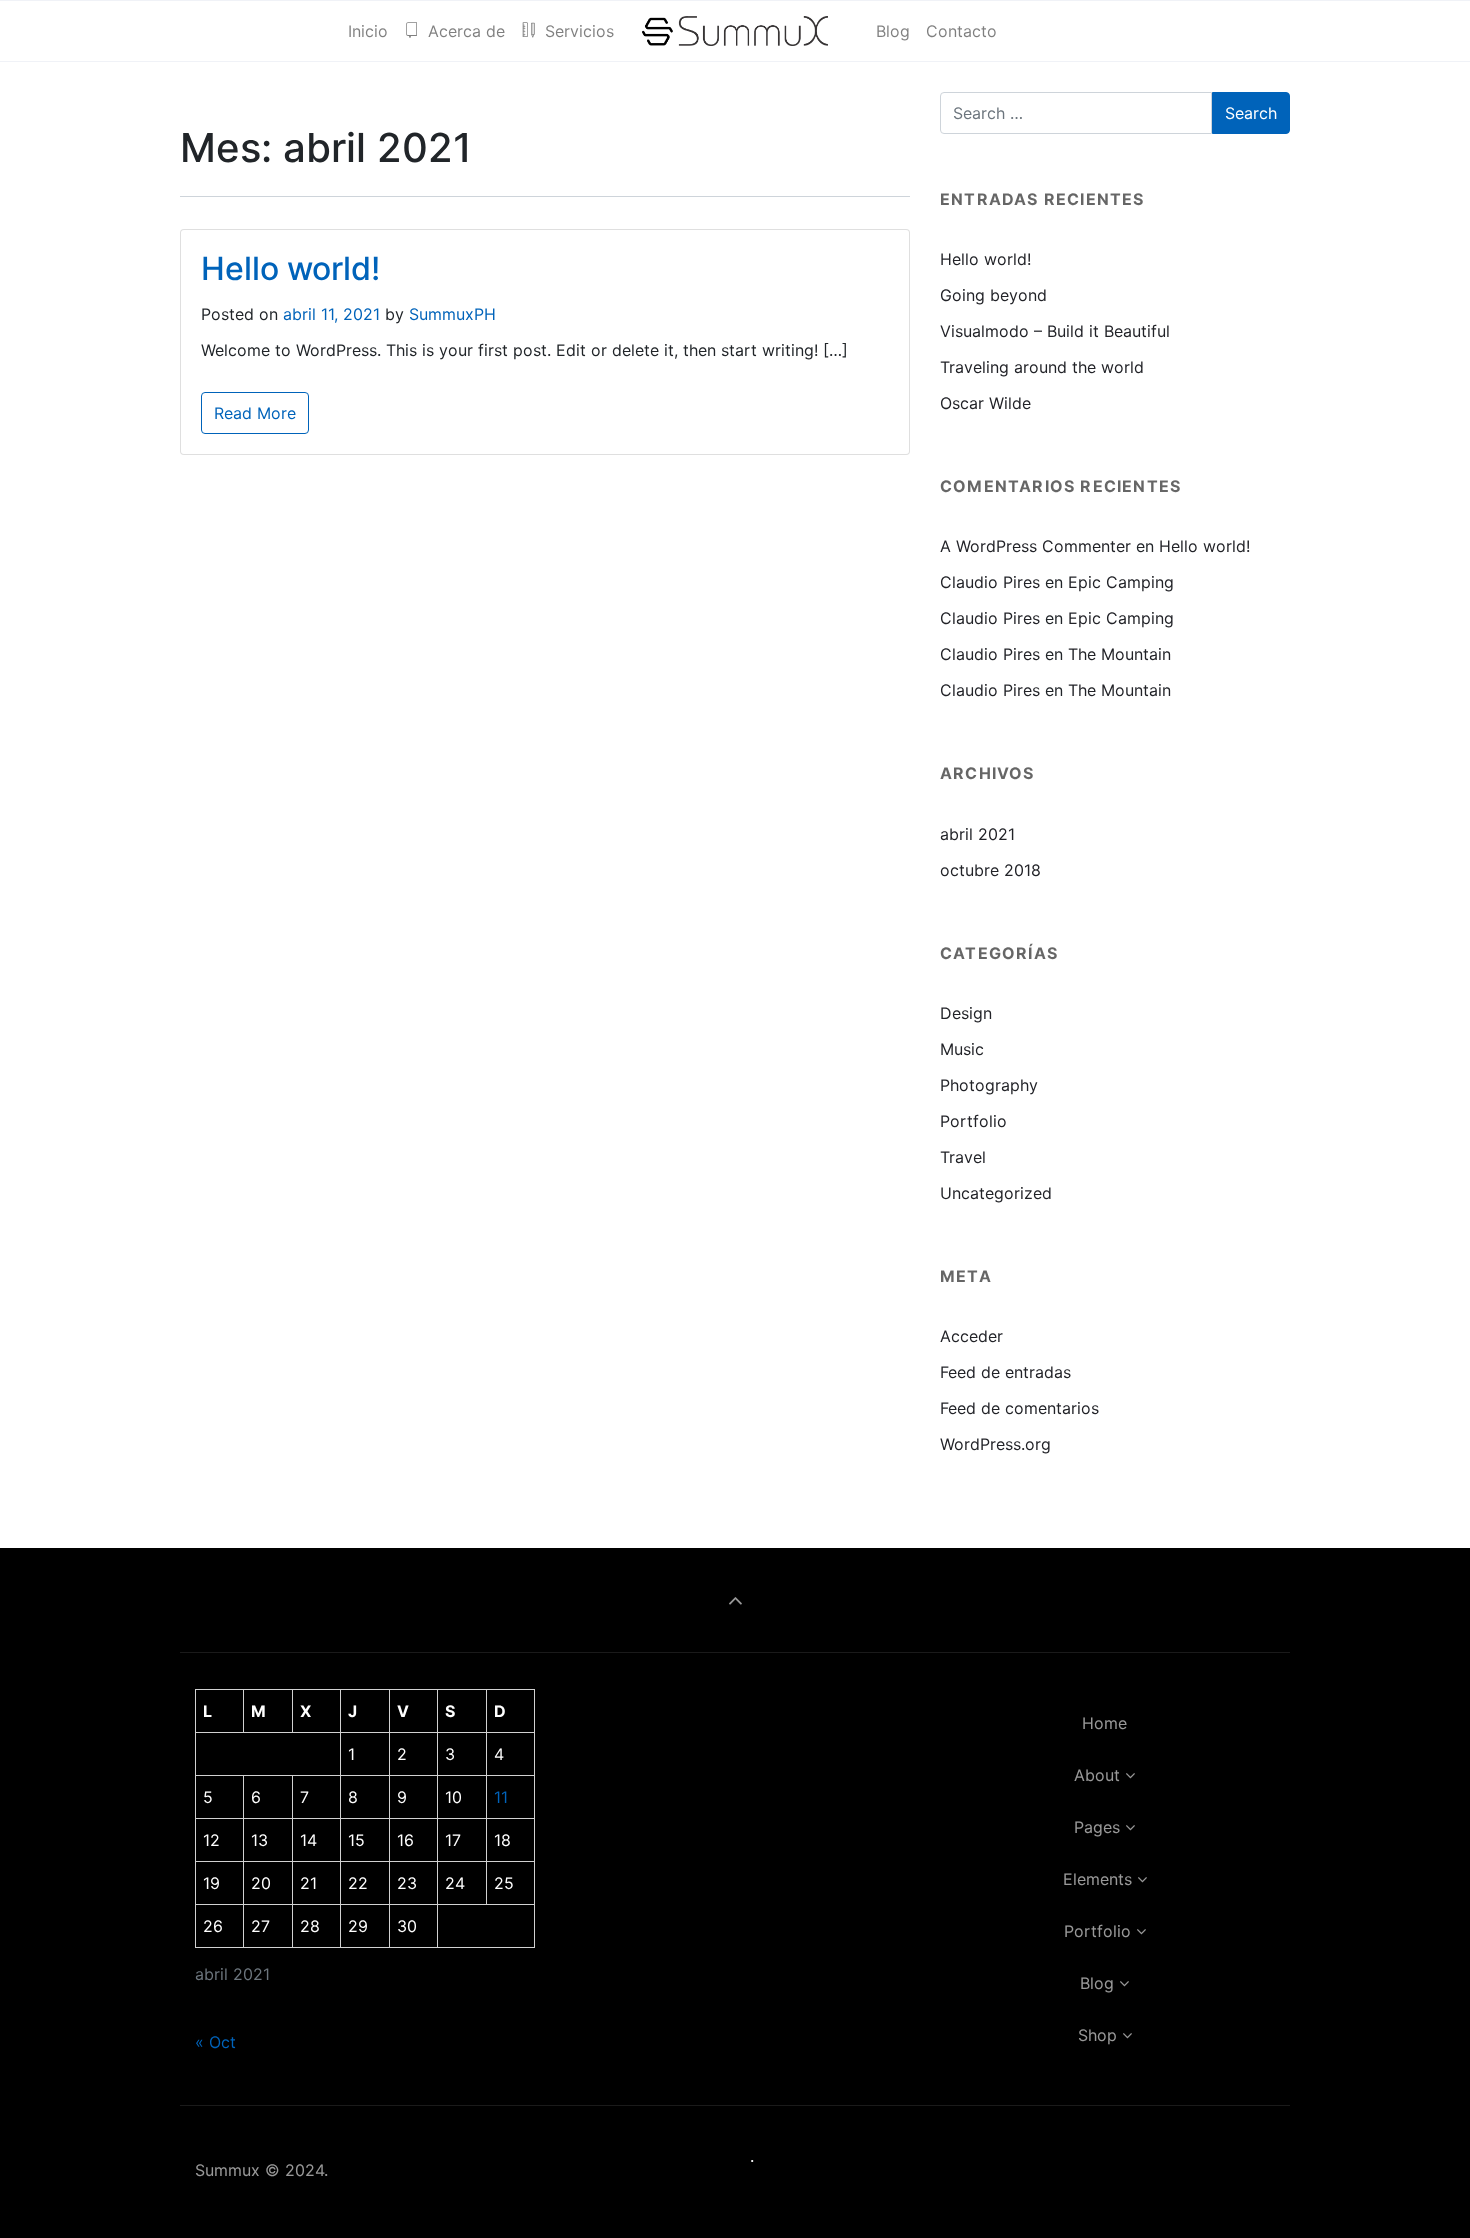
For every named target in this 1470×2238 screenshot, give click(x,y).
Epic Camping (1121, 582)
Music (962, 1049)
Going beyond (993, 295)
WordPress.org (995, 1444)
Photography (989, 1085)
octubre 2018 (990, 870)
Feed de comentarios (1019, 1408)
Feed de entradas (1005, 1372)
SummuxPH (452, 314)
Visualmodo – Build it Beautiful (1055, 331)
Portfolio (973, 1121)
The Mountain (1119, 654)
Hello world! (290, 268)
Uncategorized (996, 1193)
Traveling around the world (1042, 367)
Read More (255, 413)
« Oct (215, 2042)
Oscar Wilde (985, 403)
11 (501, 1797)
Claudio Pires (990, 582)
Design (966, 1013)
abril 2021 (977, 834)
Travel (963, 1157)
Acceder (971, 1336)
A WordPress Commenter (1035, 546)
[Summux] (735, 31)
